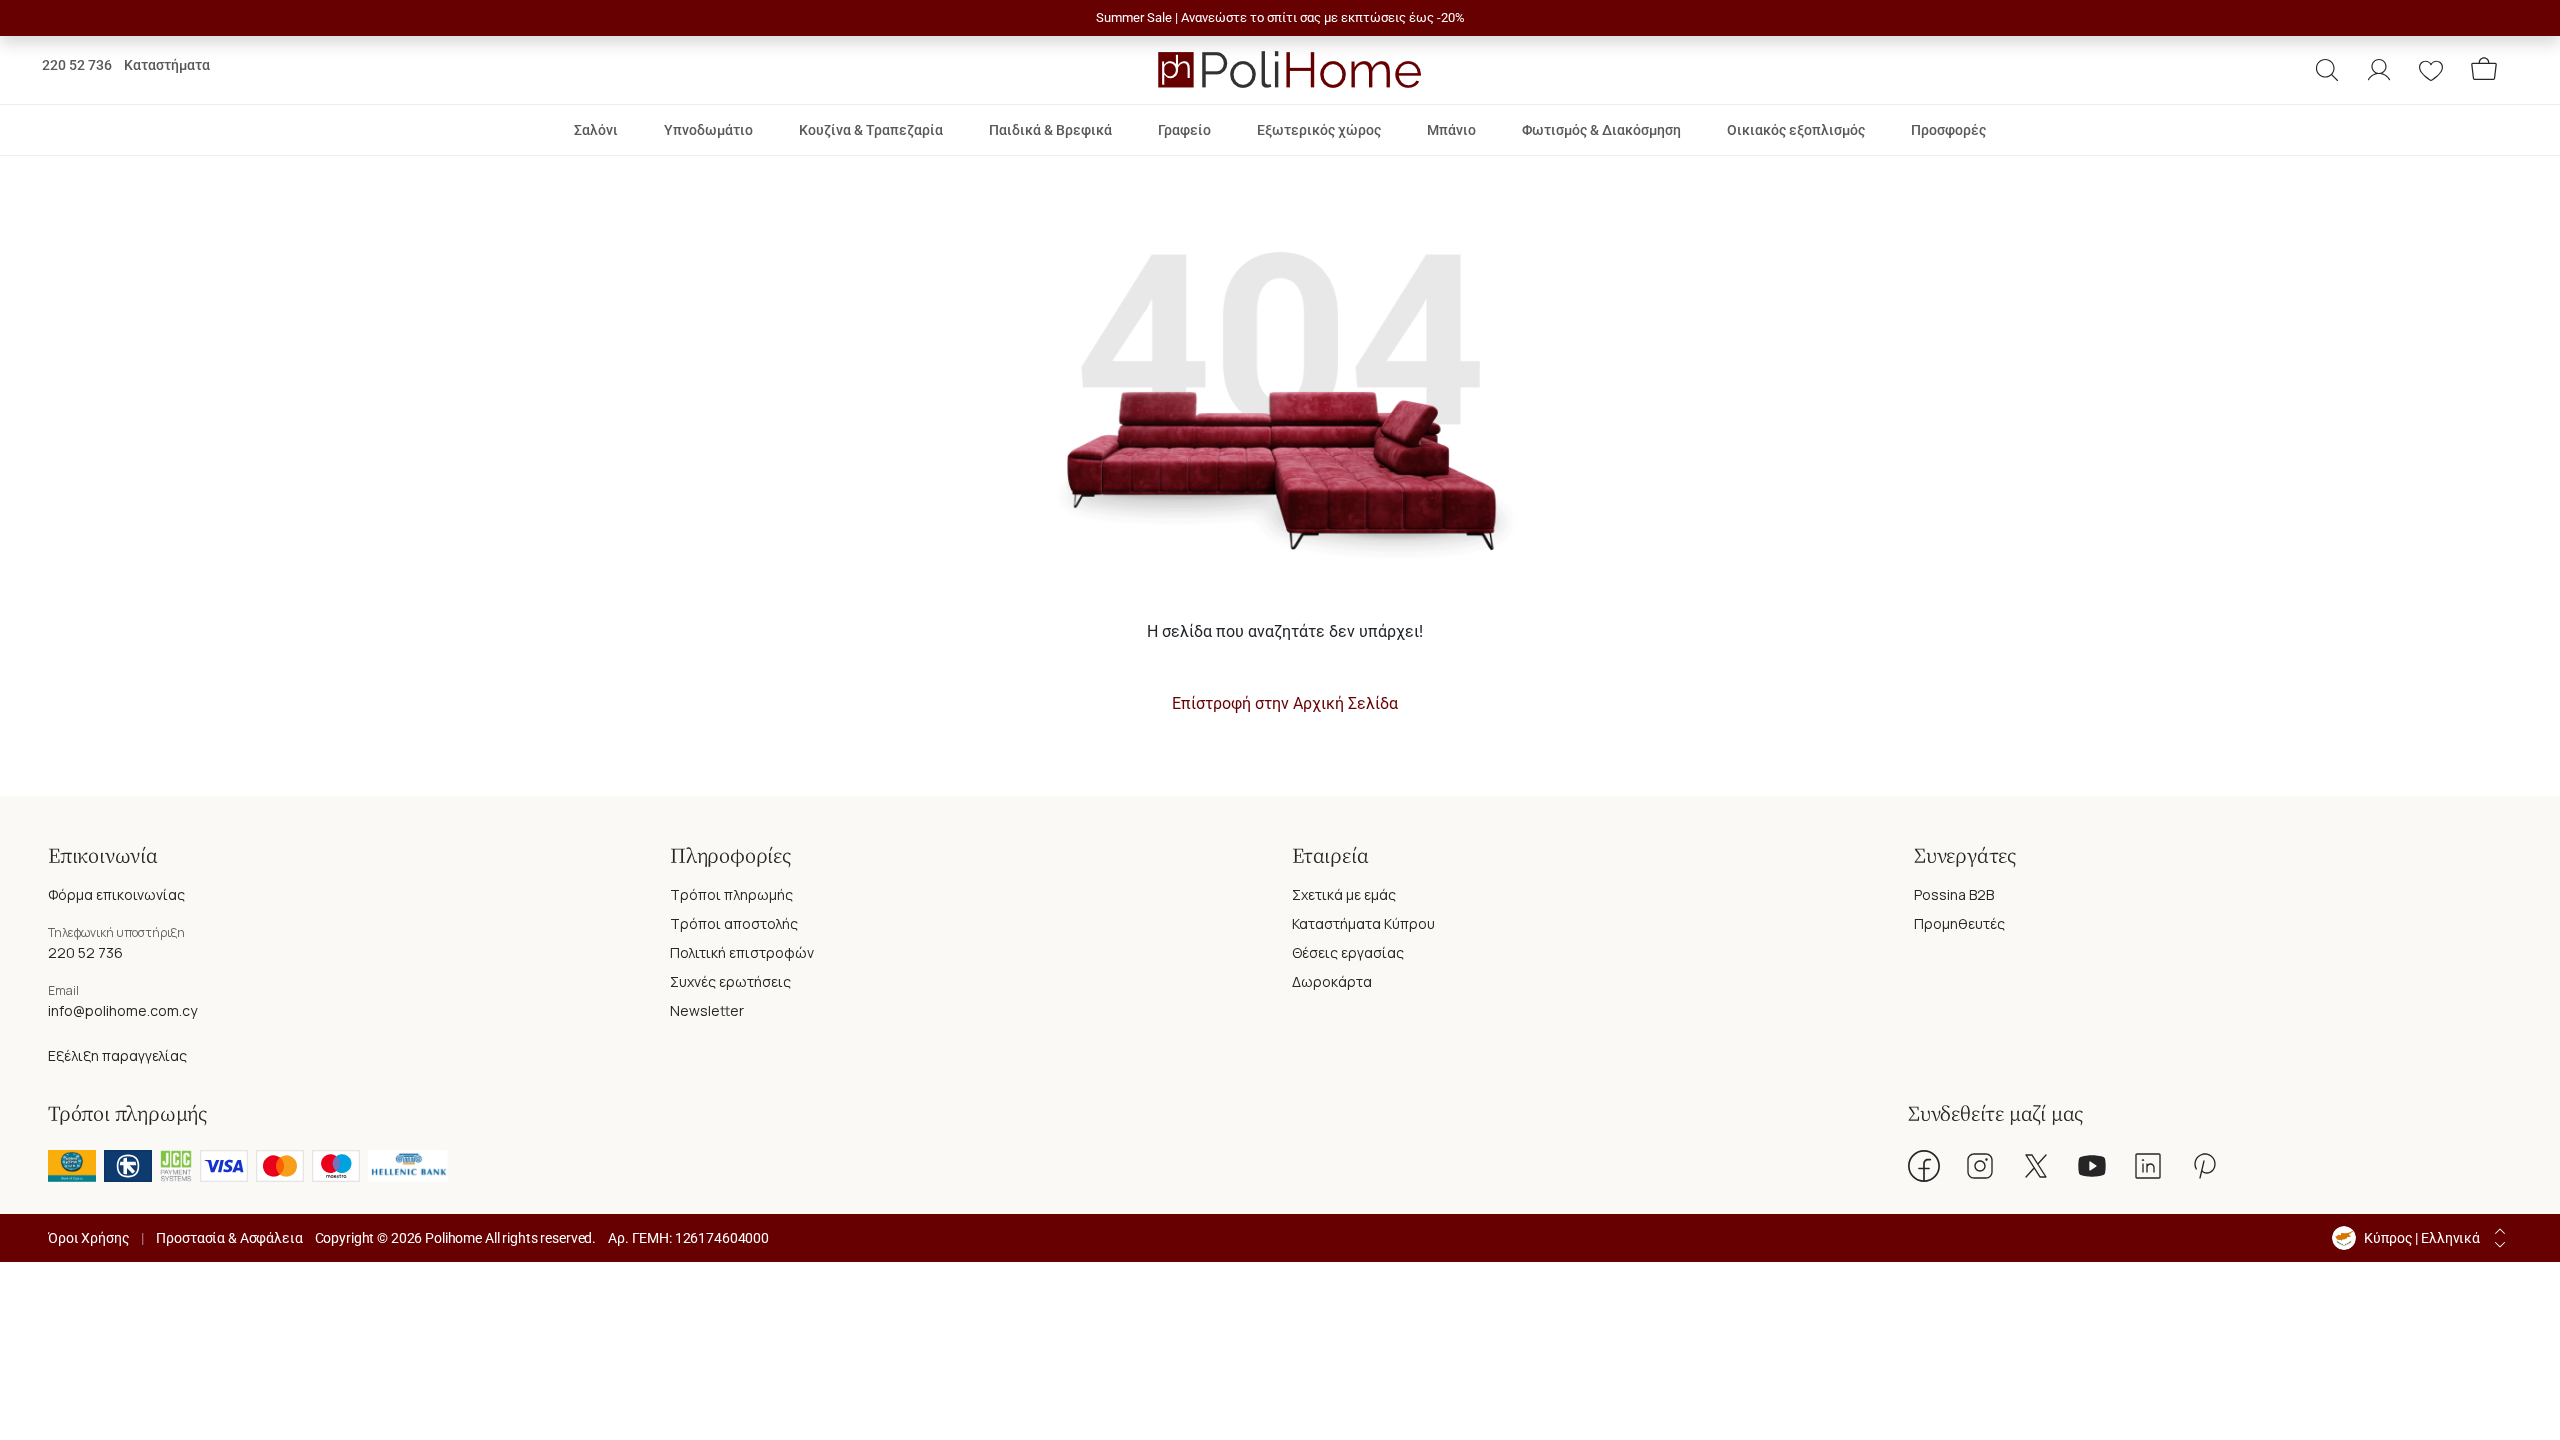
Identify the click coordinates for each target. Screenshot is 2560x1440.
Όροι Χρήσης (88, 1238)
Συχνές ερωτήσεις (730, 981)
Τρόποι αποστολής (734, 923)
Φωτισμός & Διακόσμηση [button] (1601, 130)
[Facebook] (1924, 1166)
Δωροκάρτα (1332, 981)
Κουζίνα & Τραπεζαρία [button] (871, 130)
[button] (2327, 70)
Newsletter (707, 1010)
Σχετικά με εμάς (1344, 894)
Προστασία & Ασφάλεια (229, 1238)
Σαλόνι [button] (596, 130)
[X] (2036, 1166)
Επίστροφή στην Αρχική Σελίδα (1285, 703)
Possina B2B (1954, 894)
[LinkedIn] (2148, 1166)
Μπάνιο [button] (1451, 130)
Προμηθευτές (1959, 923)
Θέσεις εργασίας (1348, 952)
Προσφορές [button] (1948, 130)
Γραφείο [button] (1184, 130)
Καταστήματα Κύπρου (1363, 923)
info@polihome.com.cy (122, 1010)
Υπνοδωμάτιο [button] (708, 130)
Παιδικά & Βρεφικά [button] (1050, 130)
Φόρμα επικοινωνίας (116, 894)
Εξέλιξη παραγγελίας (117, 1055)
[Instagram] (1980, 1166)
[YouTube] (2092, 1166)
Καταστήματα (167, 65)
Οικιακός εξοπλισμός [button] (1796, 130)
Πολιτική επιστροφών (742, 952)
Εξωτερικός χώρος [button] (1319, 130)
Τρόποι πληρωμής (731, 894)
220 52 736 (77, 65)
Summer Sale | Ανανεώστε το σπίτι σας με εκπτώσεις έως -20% (1280, 17)
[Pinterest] (2204, 1166)
